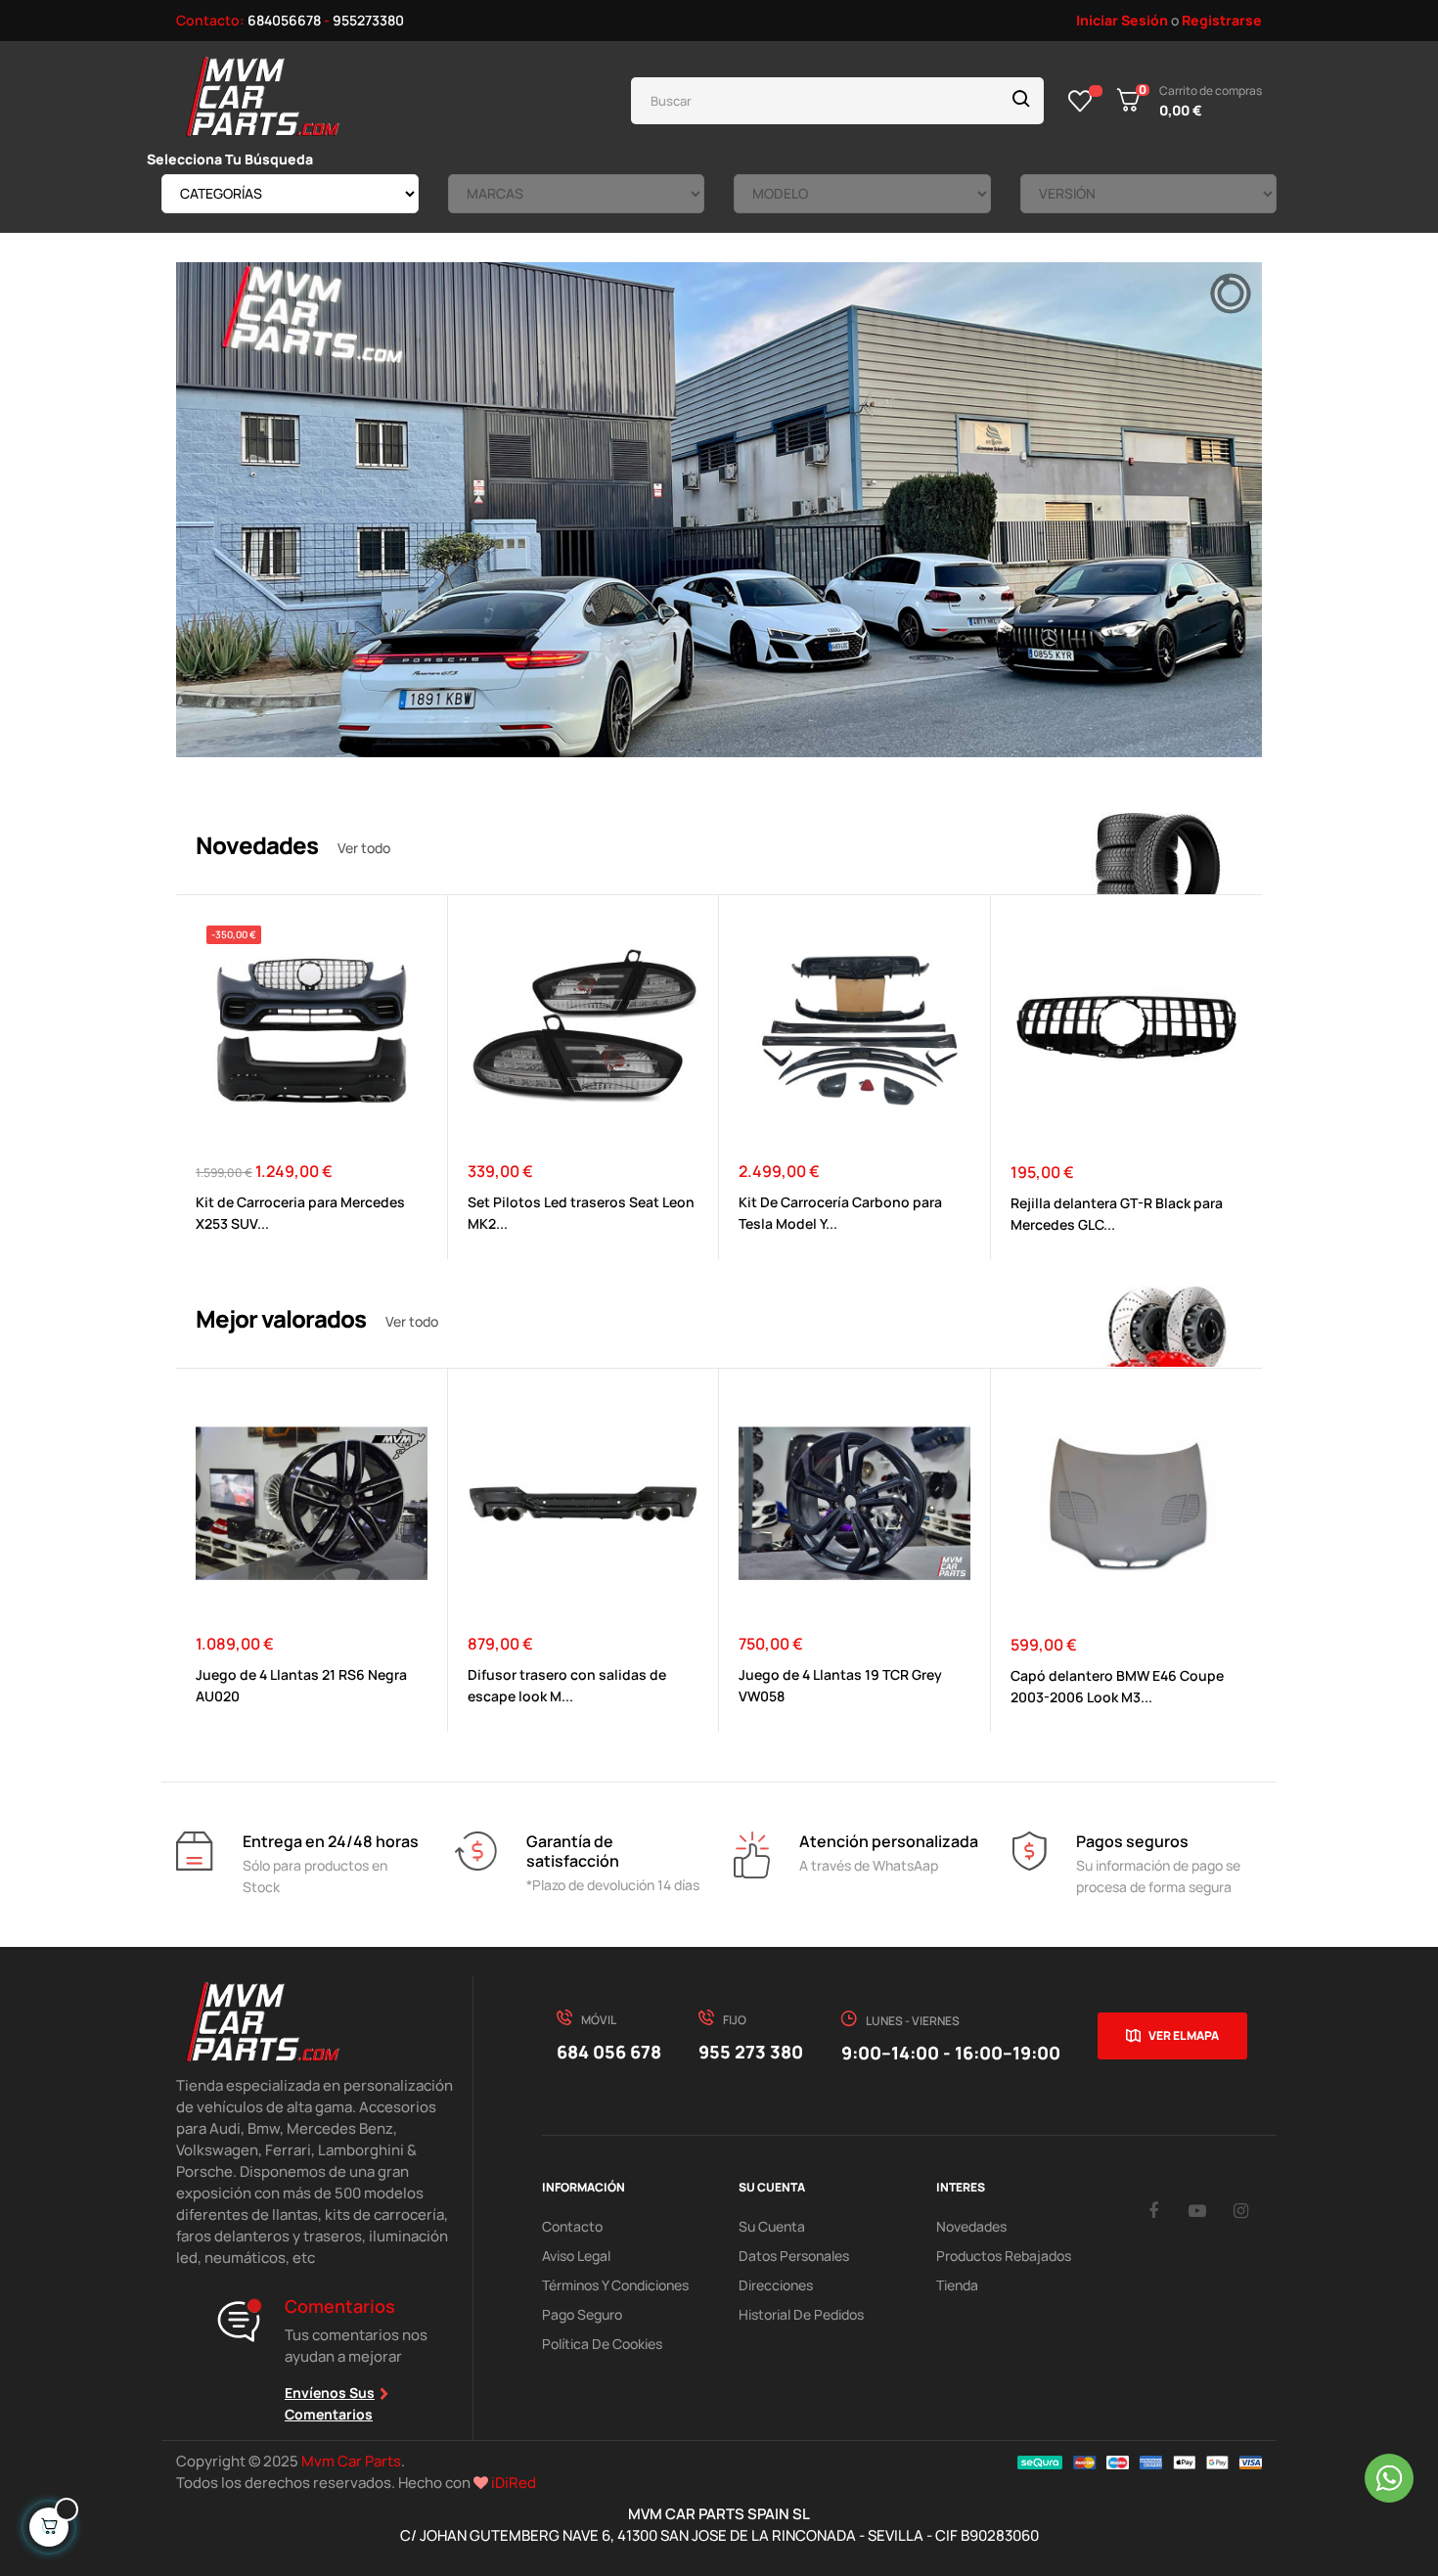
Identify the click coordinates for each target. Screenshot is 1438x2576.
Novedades (971, 2226)
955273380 (368, 20)
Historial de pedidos (801, 2314)
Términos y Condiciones (615, 2285)
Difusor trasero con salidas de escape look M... (567, 1685)
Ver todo (364, 848)
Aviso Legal (576, 2256)
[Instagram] (1241, 2210)
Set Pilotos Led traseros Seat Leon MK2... (581, 1213)
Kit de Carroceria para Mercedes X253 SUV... (300, 1213)
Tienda (957, 2285)
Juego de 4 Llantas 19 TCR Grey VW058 (840, 1685)
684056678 (284, 20)
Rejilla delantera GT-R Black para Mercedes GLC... (1117, 1214)
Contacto (572, 2226)
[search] (1021, 101)
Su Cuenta (772, 2226)
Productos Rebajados (1004, 2256)
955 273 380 (751, 2052)
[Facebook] (1153, 2210)
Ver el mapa (1184, 2035)
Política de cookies (602, 2344)
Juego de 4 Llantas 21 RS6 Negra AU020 (301, 1685)
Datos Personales (794, 2256)
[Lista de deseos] (1080, 101)
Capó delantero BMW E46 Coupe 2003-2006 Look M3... (1117, 1686)
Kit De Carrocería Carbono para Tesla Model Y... (840, 1213)
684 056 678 (609, 2052)
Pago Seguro (582, 2314)
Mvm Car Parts (351, 2461)
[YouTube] (1197, 2210)
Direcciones (776, 2285)
